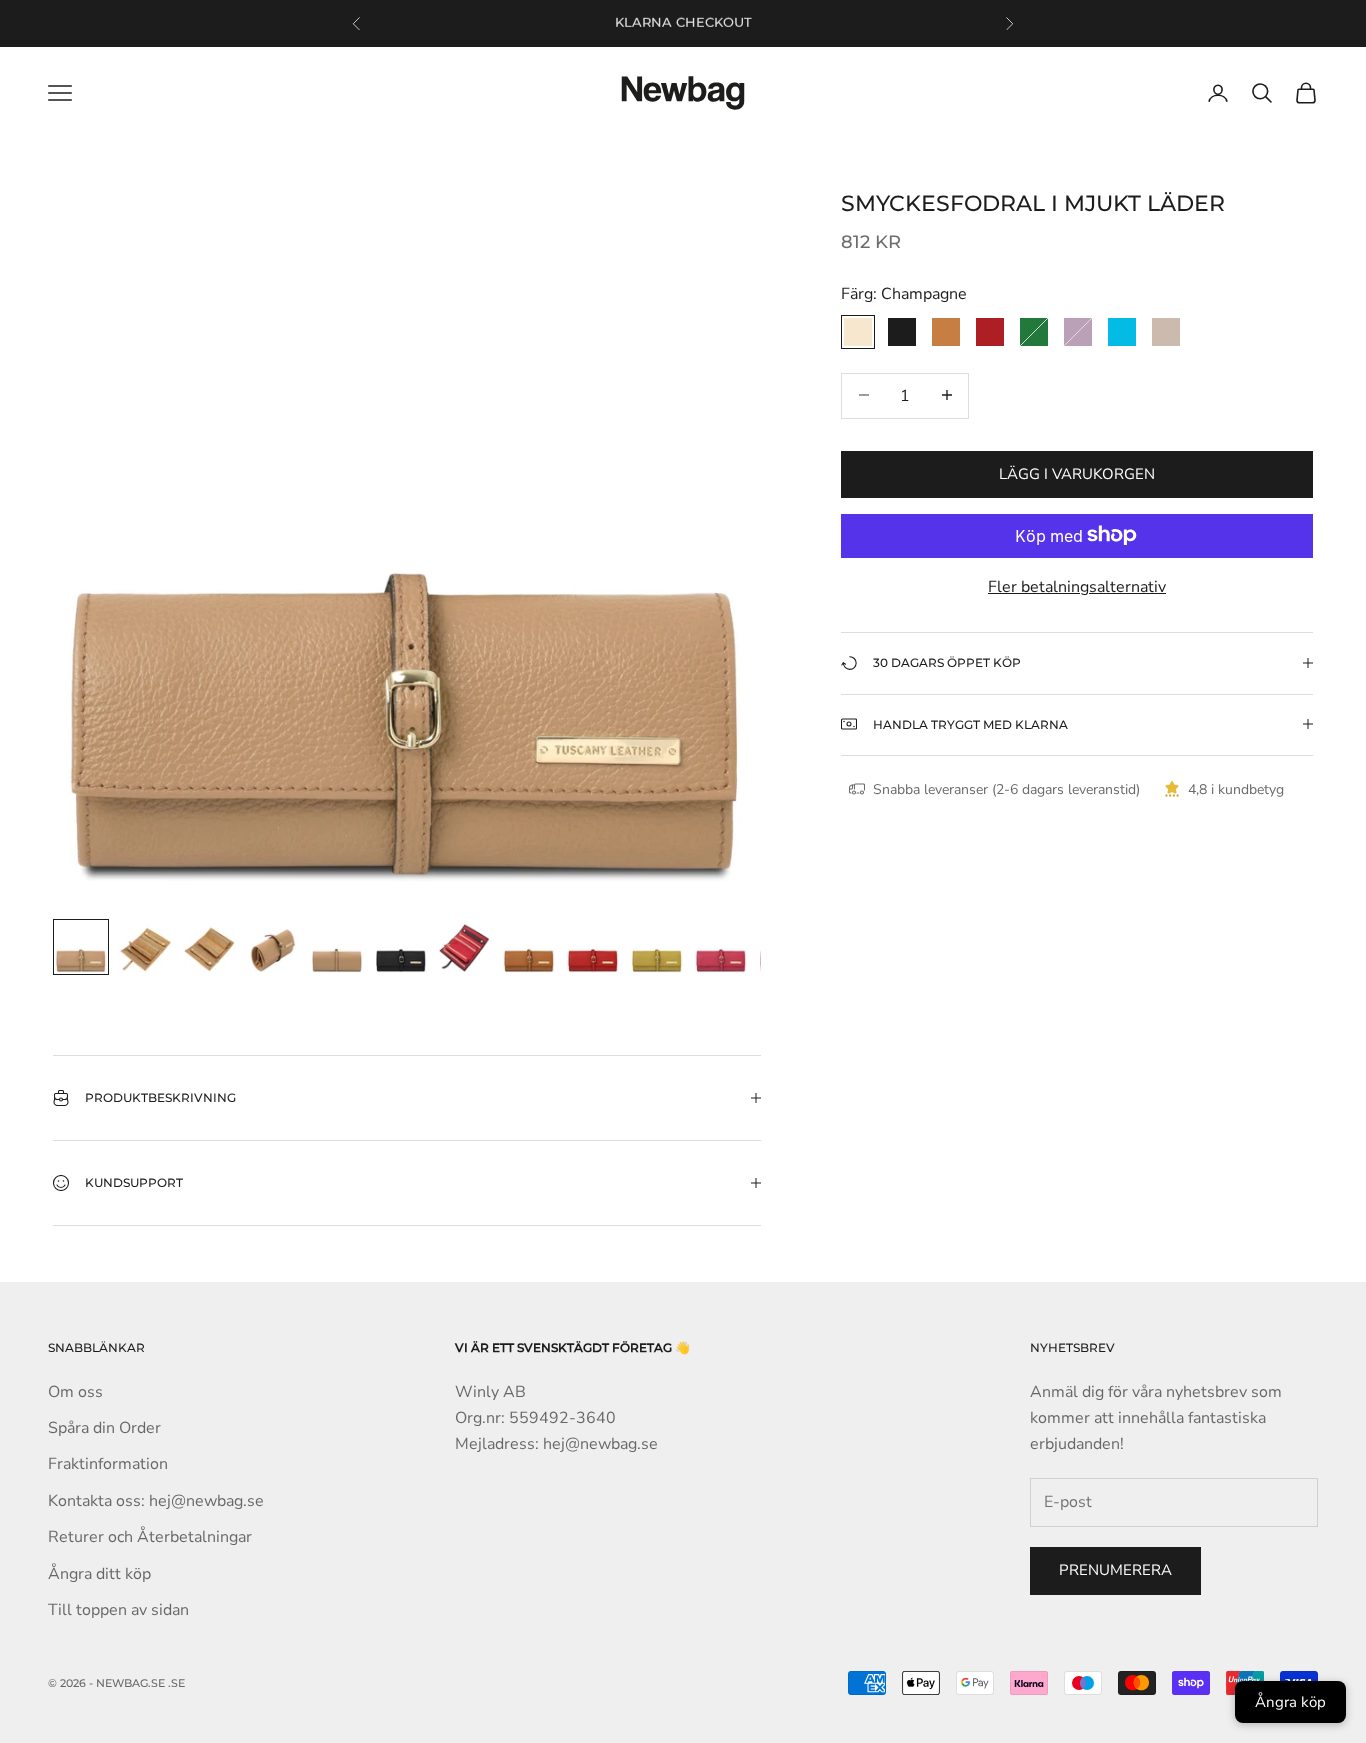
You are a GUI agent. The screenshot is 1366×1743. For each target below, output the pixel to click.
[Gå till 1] (81, 947)
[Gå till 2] (145, 947)
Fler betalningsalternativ (1077, 586)
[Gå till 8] (529, 947)
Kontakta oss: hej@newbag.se (156, 1501)
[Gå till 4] (273, 947)
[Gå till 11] (721, 947)
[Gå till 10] (657, 947)
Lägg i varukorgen (1077, 473)
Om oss (75, 1392)
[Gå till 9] (593, 947)
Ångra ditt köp (99, 1574)
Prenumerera (1115, 1570)
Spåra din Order (104, 1428)
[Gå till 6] (401, 947)
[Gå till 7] (465, 947)
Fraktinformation (108, 1464)
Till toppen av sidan (118, 1610)
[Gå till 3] (209, 947)
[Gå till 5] (337, 947)
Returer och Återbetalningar (150, 1537)
